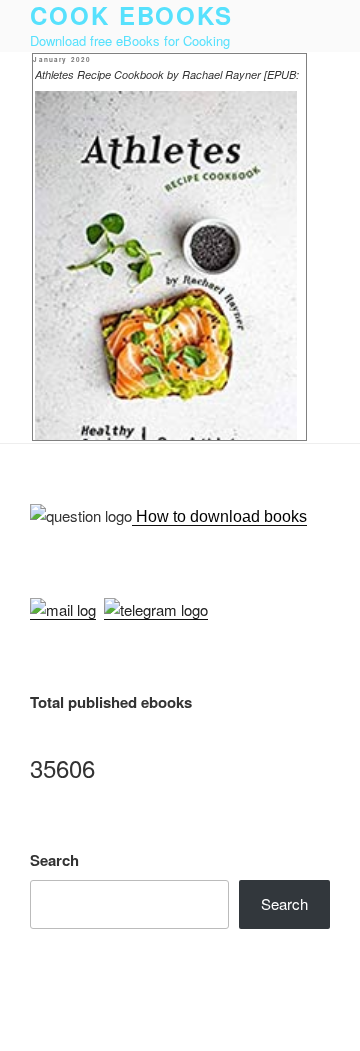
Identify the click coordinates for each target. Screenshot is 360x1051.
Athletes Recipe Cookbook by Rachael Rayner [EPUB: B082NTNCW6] (167, 76)
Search (54, 860)
